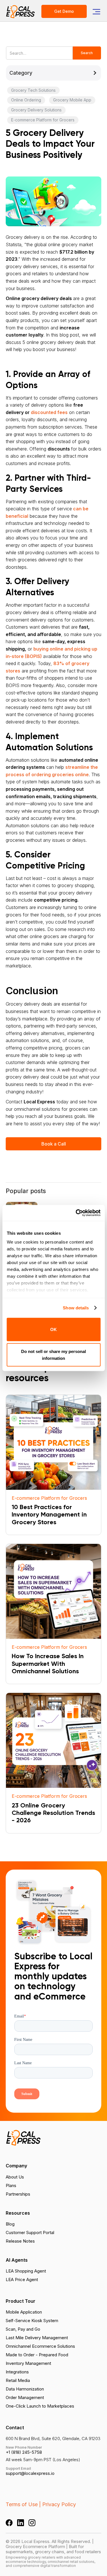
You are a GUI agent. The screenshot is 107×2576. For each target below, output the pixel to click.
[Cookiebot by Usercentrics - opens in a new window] (76, 1213)
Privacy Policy (59, 2504)
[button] (96, 11)
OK (53, 1329)
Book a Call (54, 1144)
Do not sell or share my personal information (53, 1355)
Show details (76, 1308)
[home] (21, 11)
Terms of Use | (23, 2504)
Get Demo (64, 11)
